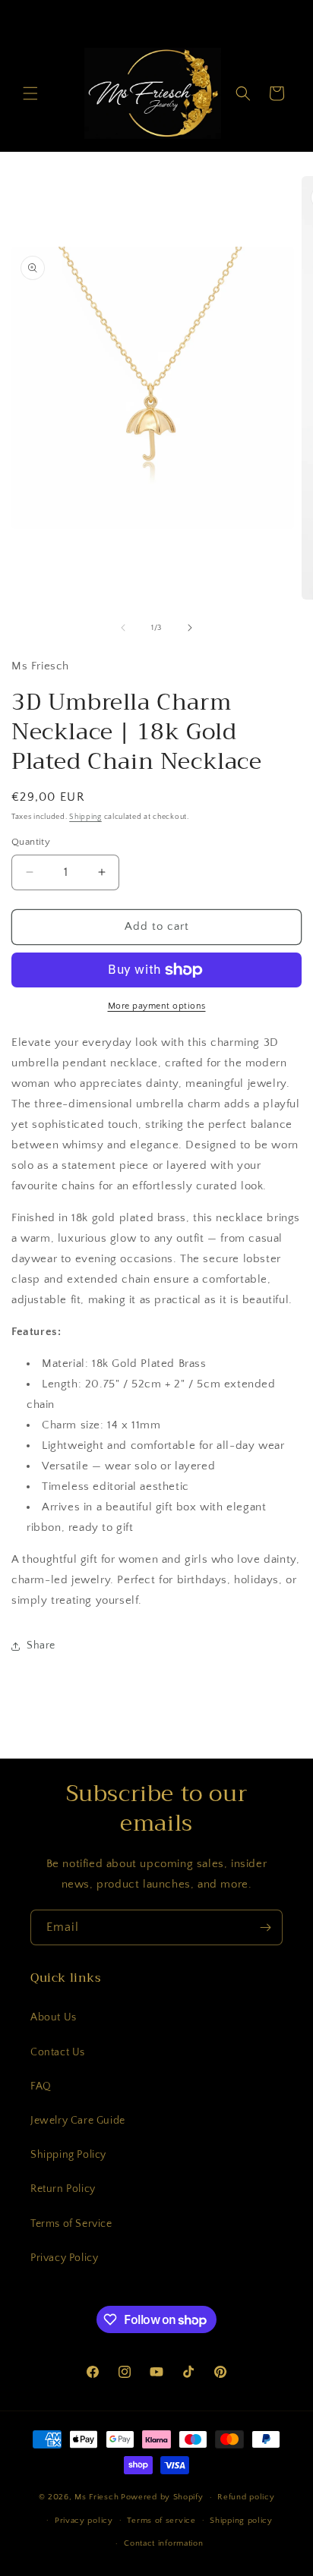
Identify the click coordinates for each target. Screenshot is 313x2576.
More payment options (157, 1006)
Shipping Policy (68, 2155)
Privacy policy (84, 2521)
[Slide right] (190, 628)
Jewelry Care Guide (78, 2121)
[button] (30, 93)
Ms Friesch (96, 2497)
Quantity (31, 842)
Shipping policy (241, 2521)
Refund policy (246, 2497)
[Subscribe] (265, 1927)
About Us (54, 2017)
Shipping (85, 817)
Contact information (163, 2543)
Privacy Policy (64, 2258)
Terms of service (161, 2521)
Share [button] (41, 1645)
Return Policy (63, 2189)
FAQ (41, 2086)
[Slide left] (123, 628)
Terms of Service (71, 2224)
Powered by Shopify (162, 2497)
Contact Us (58, 2052)
